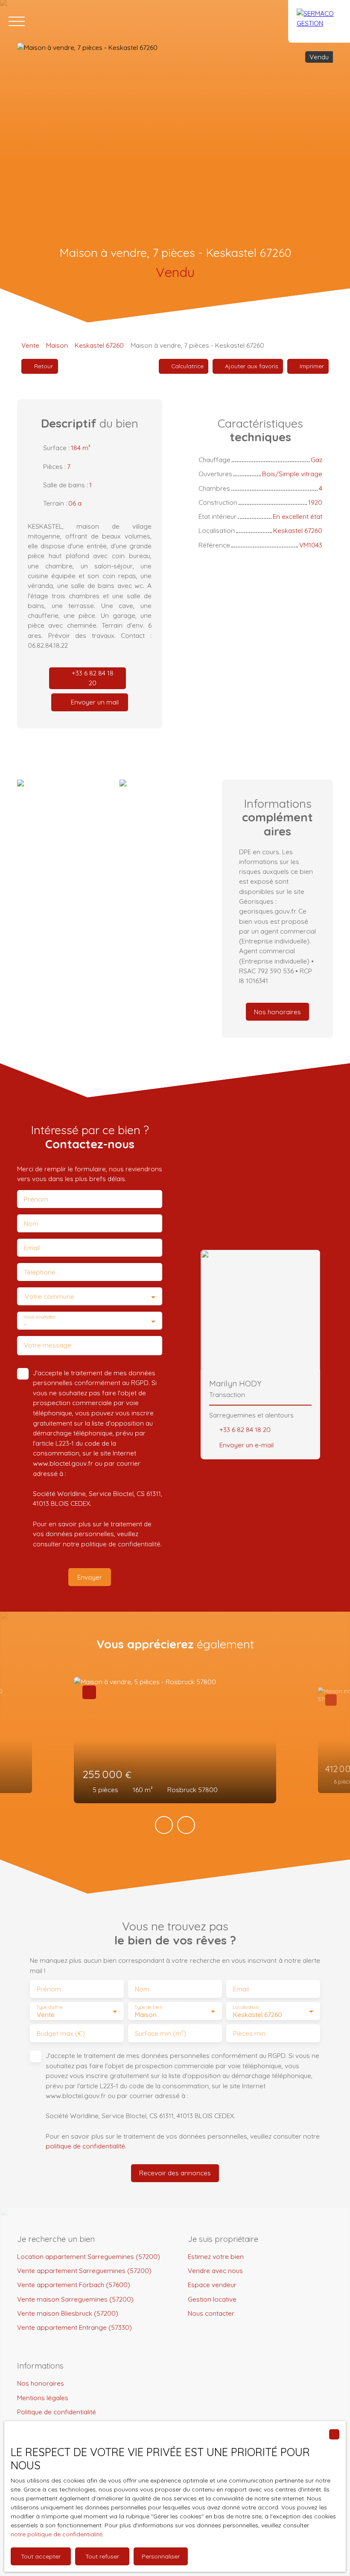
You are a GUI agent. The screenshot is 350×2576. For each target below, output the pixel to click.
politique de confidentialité (121, 1544)
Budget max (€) (61, 2033)
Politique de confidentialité (57, 2412)
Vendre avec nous (215, 2270)
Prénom (36, 1199)
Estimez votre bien (216, 2256)
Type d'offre (50, 2007)
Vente (30, 345)
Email (32, 1248)
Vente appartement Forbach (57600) (74, 2285)
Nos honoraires (41, 2383)
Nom (31, 1224)
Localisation (245, 2007)
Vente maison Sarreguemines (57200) (75, 2299)
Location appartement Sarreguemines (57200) (89, 2256)
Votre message (48, 1345)
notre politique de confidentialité (57, 2534)
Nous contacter (211, 2313)
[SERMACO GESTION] (319, 21)
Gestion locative (212, 2299)
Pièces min (249, 2033)
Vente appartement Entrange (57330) (74, 2327)
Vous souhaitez (39, 1317)
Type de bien (148, 2007)
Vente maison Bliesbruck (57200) (68, 2313)
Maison (57, 345)
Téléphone (40, 1272)
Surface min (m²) (160, 2033)
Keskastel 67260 (99, 345)
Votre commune (50, 1297)
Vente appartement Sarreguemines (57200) (84, 2270)
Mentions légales (43, 2398)
